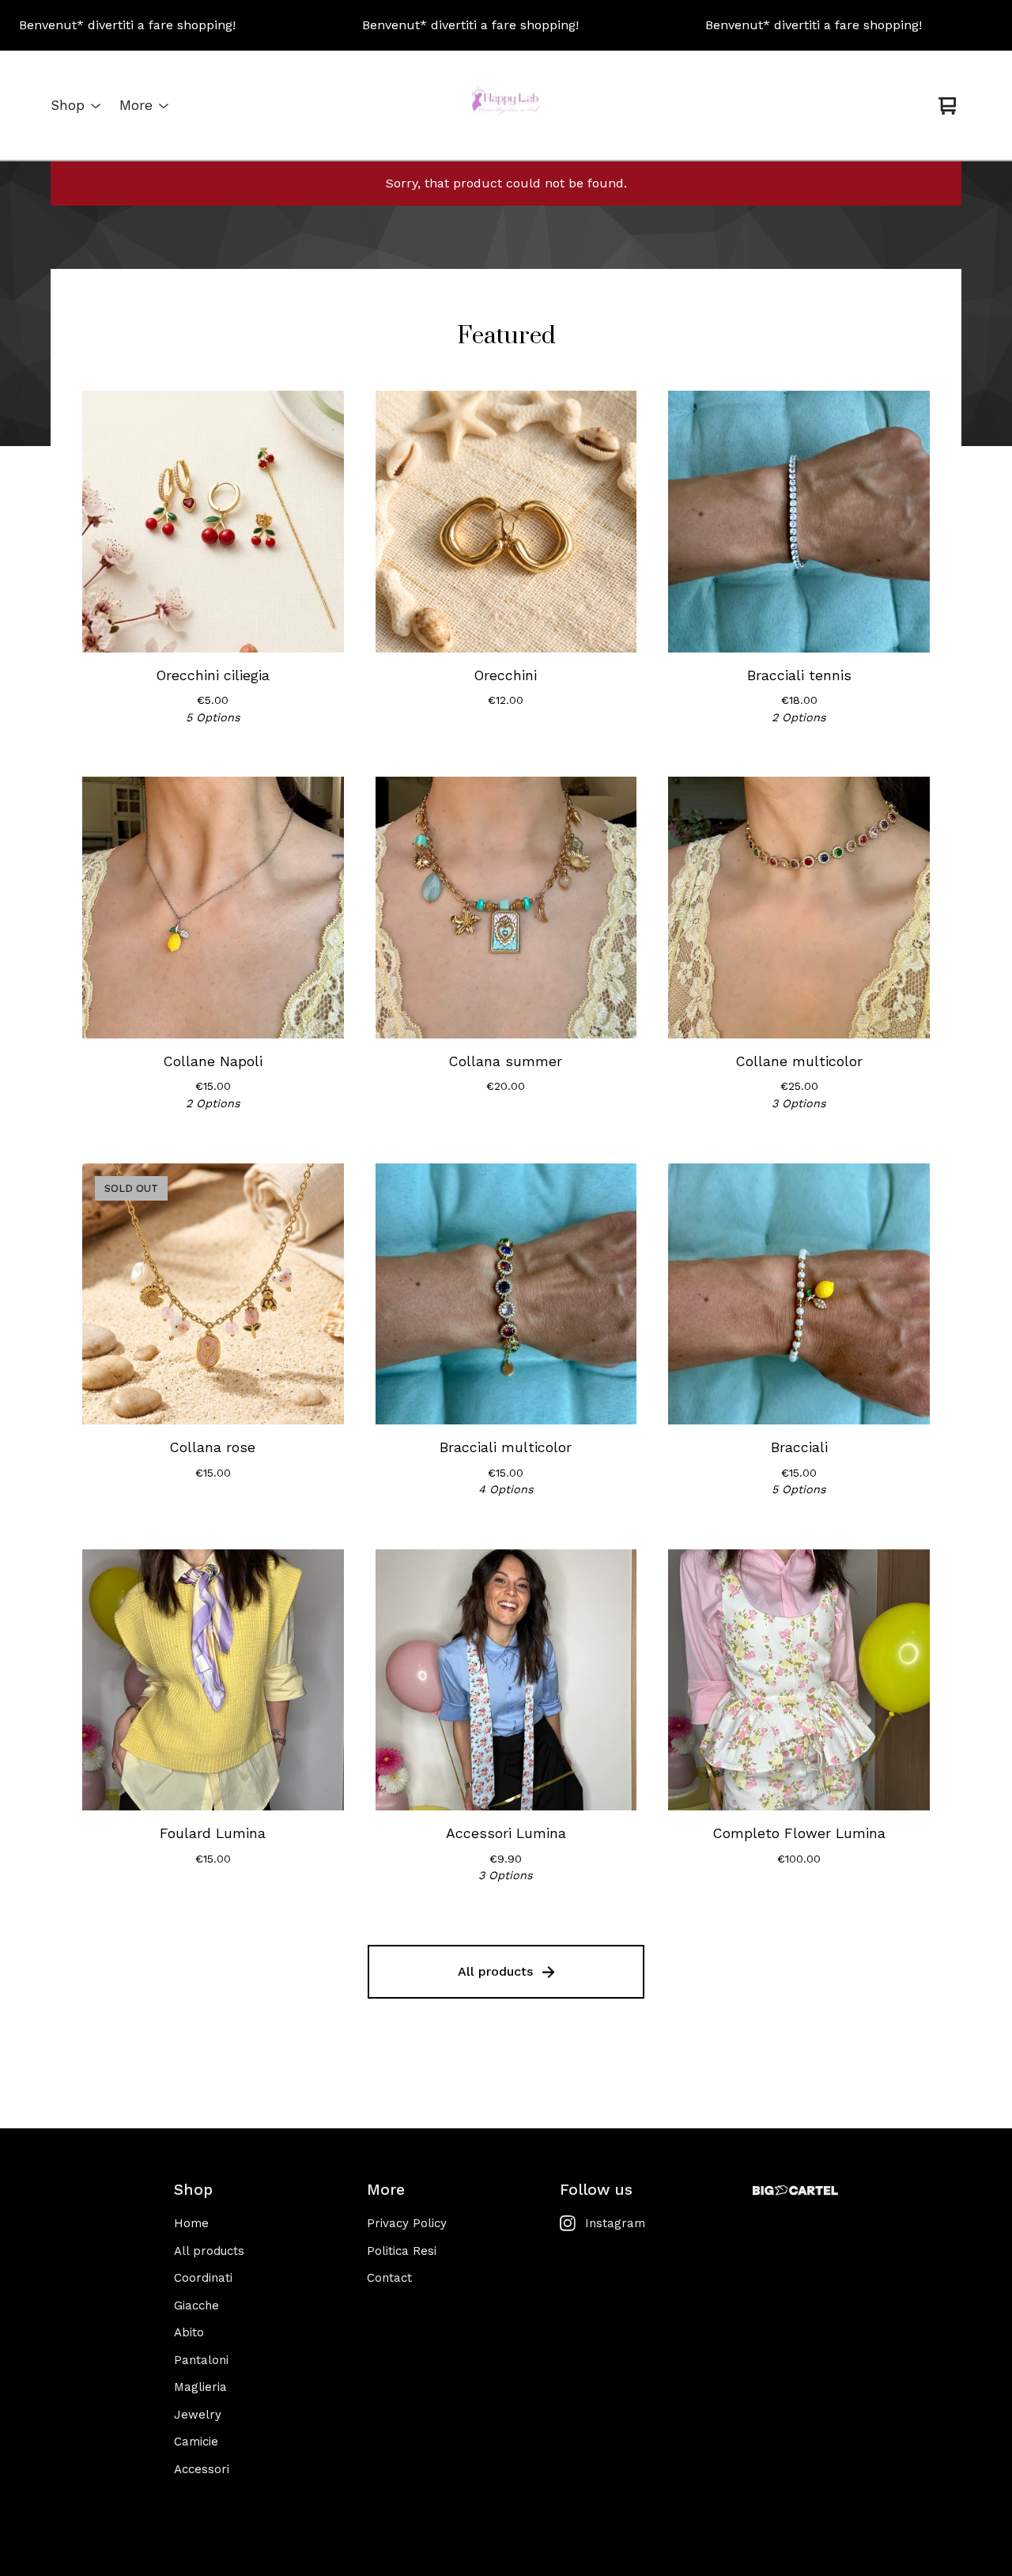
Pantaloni (201, 2360)
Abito (189, 2332)
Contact (389, 2278)
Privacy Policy (407, 2223)
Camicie (196, 2442)
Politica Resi (402, 2251)
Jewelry (198, 2415)
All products (495, 1971)
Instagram (615, 2223)
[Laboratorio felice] (506, 106)
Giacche (196, 2306)
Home (191, 2223)
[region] (506, 25)
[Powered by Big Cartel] (795, 2190)
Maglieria (200, 2387)
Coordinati (203, 2278)
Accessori (202, 2469)
